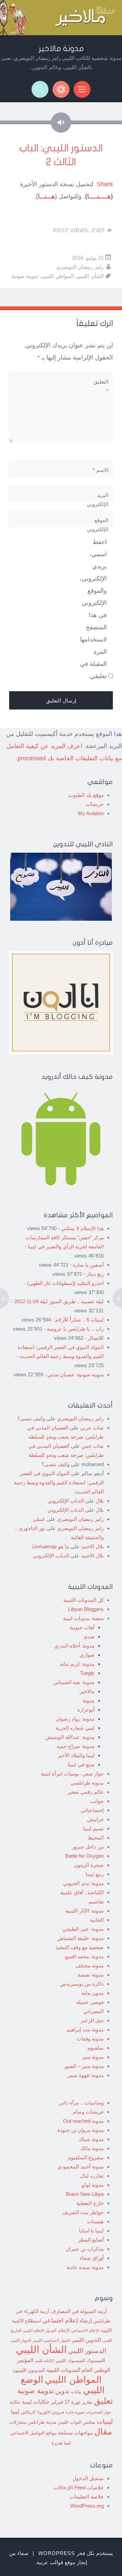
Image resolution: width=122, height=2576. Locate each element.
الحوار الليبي (21, 2340)
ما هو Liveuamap (51, 1546)
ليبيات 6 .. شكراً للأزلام (79, 1320)
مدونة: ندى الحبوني (83, 1883)
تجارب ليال (92, 2176)
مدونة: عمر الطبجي (83, 1929)
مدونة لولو (93, 2185)
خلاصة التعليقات (87, 2497)
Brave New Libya (85, 2194)
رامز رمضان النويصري (80, 267)
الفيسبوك (96, 2360)
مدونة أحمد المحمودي (80, 2167)
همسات (95, 2221)
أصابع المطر (91, 2240)
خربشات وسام (88, 2112)
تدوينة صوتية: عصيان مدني (76, 1374)
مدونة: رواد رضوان (75, 1719)
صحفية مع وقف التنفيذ (80, 1947)
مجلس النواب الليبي (77, 2422)
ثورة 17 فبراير (66, 2402)
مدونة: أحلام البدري (74, 1646)
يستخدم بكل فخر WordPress (76, 2553)
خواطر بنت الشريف (83, 2212)
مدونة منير (93, 2057)
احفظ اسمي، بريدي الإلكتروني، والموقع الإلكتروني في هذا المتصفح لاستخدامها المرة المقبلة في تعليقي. (93, 609)
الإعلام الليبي (33, 2330)
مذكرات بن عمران (85, 2249)
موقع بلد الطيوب (86, 795)
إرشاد (86, 2320)
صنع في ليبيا (81, 1764)
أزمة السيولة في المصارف (79, 2311)
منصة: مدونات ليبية (83, 1618)
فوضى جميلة (90, 2002)
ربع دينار (95, 1274)
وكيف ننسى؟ (31, 1418)
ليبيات (105, 2421)
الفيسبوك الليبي (70, 2361)
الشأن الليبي (90, 276)
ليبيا (15, 2412)
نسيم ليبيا (93, 1828)
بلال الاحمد (92, 1546)
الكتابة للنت (44, 2361)
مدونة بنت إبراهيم (85, 2029)
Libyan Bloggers (86, 1609)
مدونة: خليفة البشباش (80, 1938)
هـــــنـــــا (99, 196)
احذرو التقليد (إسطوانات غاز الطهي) (65, 1283)
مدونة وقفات (90, 2039)
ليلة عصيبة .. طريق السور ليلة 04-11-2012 (59, 1301)
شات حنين (93, 1446)
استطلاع (33, 2321)
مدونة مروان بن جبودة (80, 2130)
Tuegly (87, 1673)
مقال (103, 2431)
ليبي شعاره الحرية (75, 1728)
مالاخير (87, 1691)
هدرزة (57, 2443)
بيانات (76, 2392)
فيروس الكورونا (51, 2412)
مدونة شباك (91, 2139)
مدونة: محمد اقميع (84, 1956)
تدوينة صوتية (25, 276)
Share (105, 184)
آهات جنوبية (82, 1627)
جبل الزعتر (92, 2020)
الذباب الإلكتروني (66, 1501)
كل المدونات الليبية (84, 1600)
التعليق (101, 386)
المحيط (96, 1838)
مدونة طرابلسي (87, 1783)
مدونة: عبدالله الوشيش (70, 1737)
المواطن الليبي (57, 276)
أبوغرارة (86, 1710)
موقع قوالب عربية (56, 2562)
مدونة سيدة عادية (85, 2267)
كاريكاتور (28, 2412)
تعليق (103, 2401)
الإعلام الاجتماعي (85, 2330)
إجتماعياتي (92, 1810)
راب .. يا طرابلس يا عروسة (75, 1329)
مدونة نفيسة (91, 1975)
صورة (80, 2412)
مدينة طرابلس (42, 2422)
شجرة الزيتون (89, 1865)
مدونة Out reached (83, 2121)
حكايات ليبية (36, 2402)
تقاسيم (96, 1902)
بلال (100, 1501)
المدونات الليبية (63, 2370)
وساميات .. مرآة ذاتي (81, 2103)
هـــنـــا (46, 196)
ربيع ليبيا (95, 1874)
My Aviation (91, 813)
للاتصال (96, 1338)
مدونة (89, 1700)
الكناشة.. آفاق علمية (82, 1892)
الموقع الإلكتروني (98, 525)
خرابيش (95, 1819)
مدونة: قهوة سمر (86, 2075)
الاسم (100, 470)
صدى (89, 1636)
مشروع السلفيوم (86, 2157)
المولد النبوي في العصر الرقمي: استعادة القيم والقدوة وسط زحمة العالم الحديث (59, 1482)
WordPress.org (87, 2506)
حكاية (15, 2402)
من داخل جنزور (88, 1847)
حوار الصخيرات (98, 2412)
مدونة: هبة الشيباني (74, 1682)
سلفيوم (96, 2048)
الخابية (97, 1920)
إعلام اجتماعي (60, 2320)
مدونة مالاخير (61, 49)
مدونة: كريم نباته (77, 1664)
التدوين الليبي (86, 2340)
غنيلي (39, 1519)
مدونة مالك (92, 2148)
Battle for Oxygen (84, 1856)
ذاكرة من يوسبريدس (82, 1984)
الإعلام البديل (58, 2331)
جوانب (97, 1801)
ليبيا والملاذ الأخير (76, 1755)
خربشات (95, 804)
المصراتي (94, 2011)
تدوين (62, 2391)
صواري (87, 1655)
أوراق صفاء (92, 2258)
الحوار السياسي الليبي (51, 2340)
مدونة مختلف (90, 1966)
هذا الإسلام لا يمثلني (82, 1228)
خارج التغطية (90, 2203)
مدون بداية (93, 1993)
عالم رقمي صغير (86, 1792)
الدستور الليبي (87, 2351)
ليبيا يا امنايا (91, 2231)
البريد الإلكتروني (98, 504)
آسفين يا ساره (88, 1265)
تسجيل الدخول (88, 2478)
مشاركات (18, 2422)
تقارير (87, 2402)
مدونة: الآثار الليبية (85, 1911)
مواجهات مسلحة (75, 2433)
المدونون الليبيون (29, 2370)
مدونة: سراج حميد (75, 1746)
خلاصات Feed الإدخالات (79, 2487)
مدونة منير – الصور (84, 2066)
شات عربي (92, 1428)
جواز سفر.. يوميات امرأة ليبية (72, 1774)
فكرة (70, 2412)
